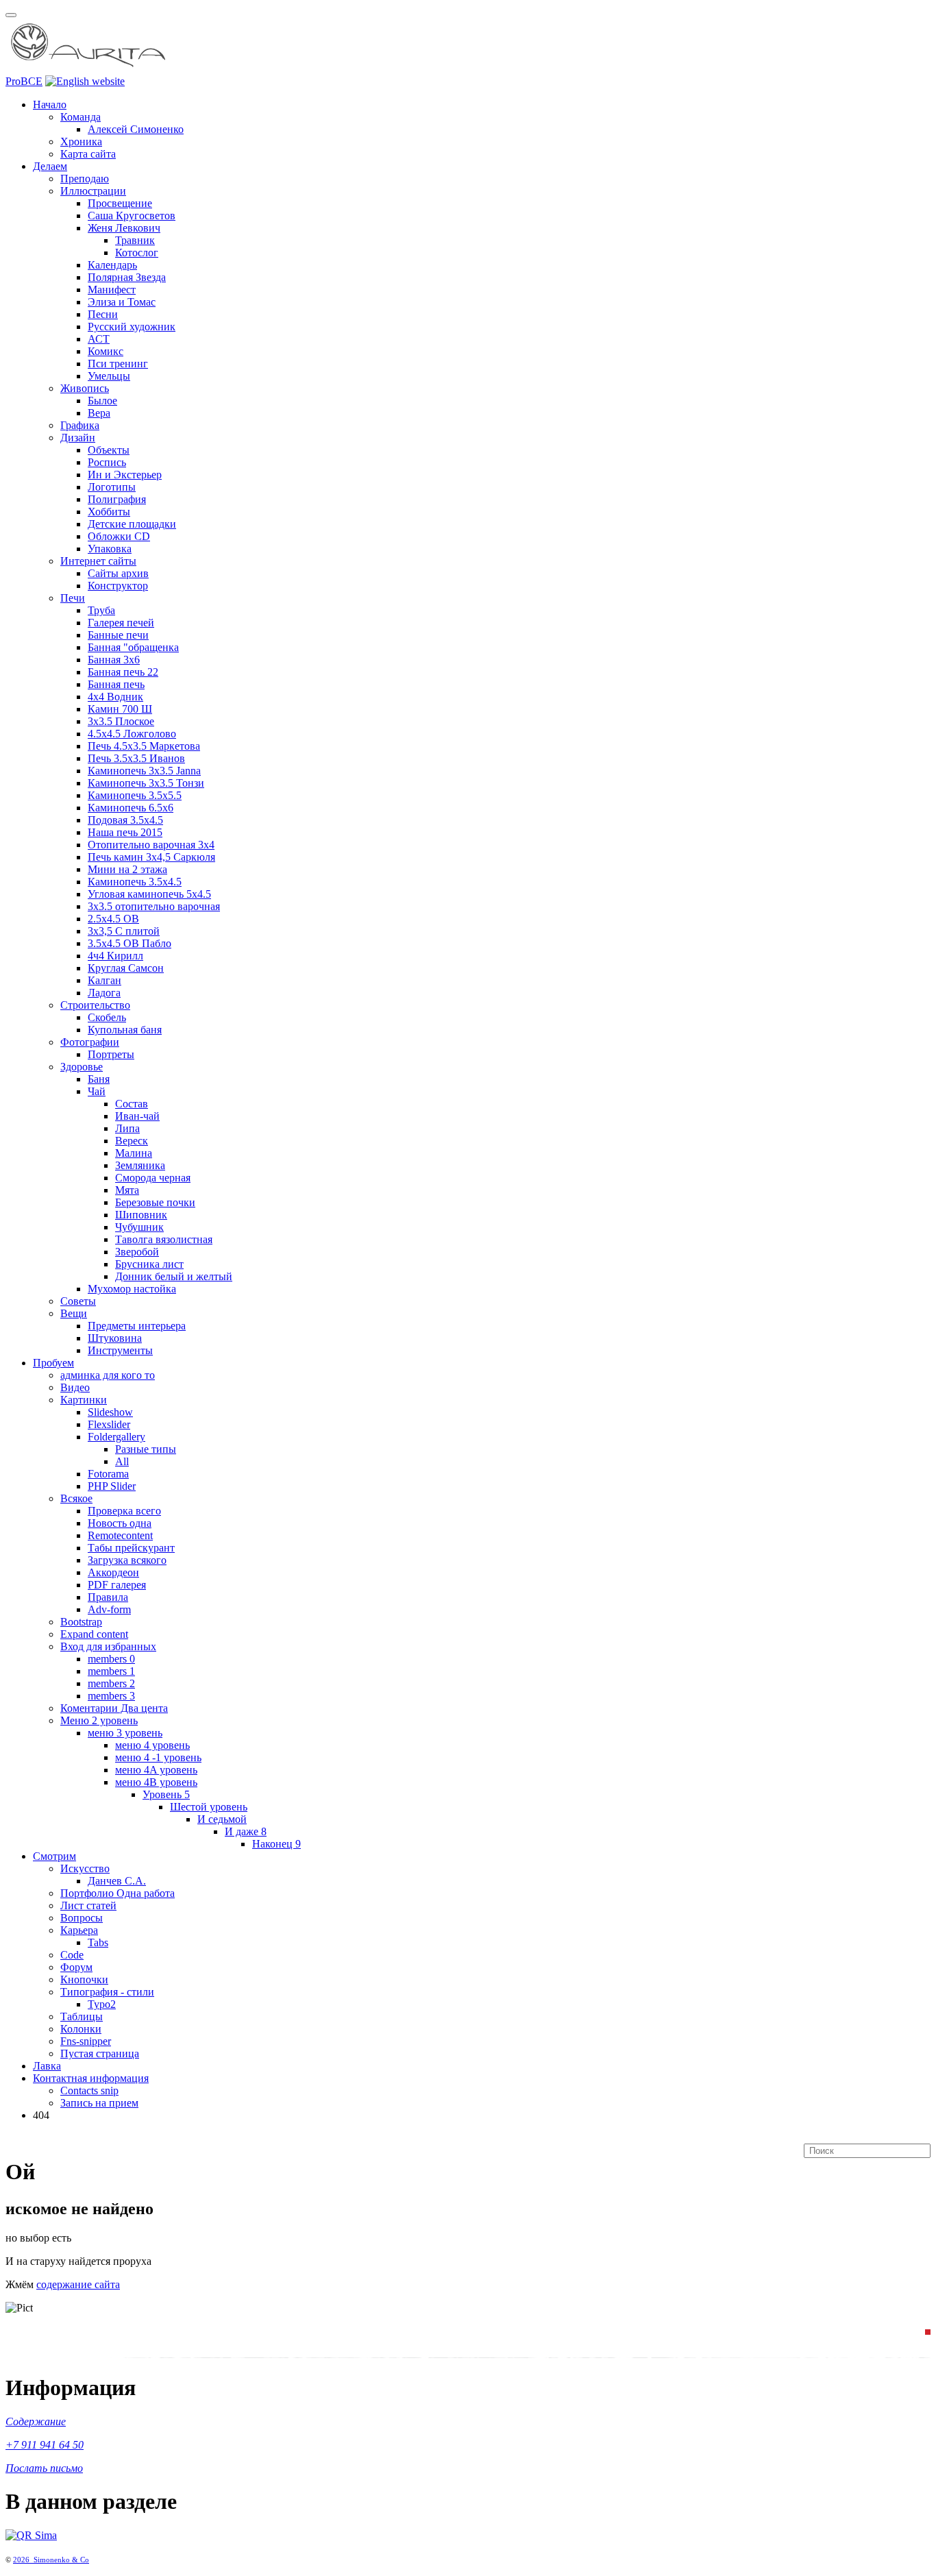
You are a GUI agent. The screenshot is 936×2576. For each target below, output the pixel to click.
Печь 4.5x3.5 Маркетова (144, 746)
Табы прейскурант (131, 1548)
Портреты (111, 1054)
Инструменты (120, 1350)
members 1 (111, 1671)
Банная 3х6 (114, 660)
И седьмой (222, 1819)
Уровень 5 (166, 1794)
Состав (132, 1104)
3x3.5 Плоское (121, 721)
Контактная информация (91, 2078)
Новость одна (120, 1523)
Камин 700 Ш (120, 709)
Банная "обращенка (133, 647)
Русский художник (132, 327)
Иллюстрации (93, 191)
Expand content (94, 1634)
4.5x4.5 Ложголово (132, 734)
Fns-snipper (86, 2041)
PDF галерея (117, 1585)
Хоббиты (109, 512)
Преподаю (85, 179)
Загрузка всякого (127, 1560)
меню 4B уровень (156, 1782)
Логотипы (112, 487)
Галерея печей (121, 623)
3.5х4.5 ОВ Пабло (130, 943)
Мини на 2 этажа (127, 869)
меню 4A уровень (156, 1770)
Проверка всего (124, 1511)
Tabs (98, 1942)
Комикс (106, 351)
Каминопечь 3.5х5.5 (135, 795)
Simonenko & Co (61, 2560)
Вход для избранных (108, 1646)
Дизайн (78, 438)
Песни (103, 314)
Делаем (50, 166)
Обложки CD (119, 536)
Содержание (36, 2421)
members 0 (111, 1659)
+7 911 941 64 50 (45, 2445)
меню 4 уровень (152, 1745)
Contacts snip (89, 2090)
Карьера (79, 1930)
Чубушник (139, 1227)
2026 (23, 2560)
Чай (97, 1091)
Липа (127, 1128)
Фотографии (90, 1042)
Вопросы (82, 1918)
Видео (75, 1387)
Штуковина (115, 1338)
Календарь (112, 265)
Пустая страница (100, 2053)
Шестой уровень (209, 1807)
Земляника (140, 1165)
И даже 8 (246, 1831)
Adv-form (109, 1609)
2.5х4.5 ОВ (113, 919)
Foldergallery (116, 1437)
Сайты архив (118, 573)
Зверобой (137, 1252)
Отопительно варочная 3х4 (151, 845)
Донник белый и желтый (174, 1276)
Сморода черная (153, 1178)
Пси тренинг (118, 364)
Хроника (81, 142)
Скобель (107, 1017)
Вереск (132, 1141)
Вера (99, 413)
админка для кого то (108, 1375)
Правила (108, 1597)
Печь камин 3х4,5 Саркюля (151, 857)
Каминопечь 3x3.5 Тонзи (146, 783)
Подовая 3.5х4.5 (125, 820)
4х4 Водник (115, 697)
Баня (99, 1079)
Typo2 (102, 2004)
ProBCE (24, 81)
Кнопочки (84, 1979)
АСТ (99, 339)
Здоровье (82, 1067)
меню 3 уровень (125, 1733)
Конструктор (118, 586)
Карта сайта (88, 154)
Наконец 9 (276, 1844)
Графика (80, 425)
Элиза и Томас (122, 302)
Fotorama (108, 1474)
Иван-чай (137, 1116)
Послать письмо (44, 2468)
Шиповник (141, 1215)
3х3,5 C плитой (124, 931)
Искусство (85, 1868)
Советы (78, 1301)
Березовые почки (155, 1202)
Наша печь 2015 (125, 832)
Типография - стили (107, 1992)
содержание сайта (78, 2284)
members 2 (111, 1683)
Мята (127, 1190)
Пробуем (53, 1363)
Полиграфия (117, 499)
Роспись (107, 462)
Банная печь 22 (123, 672)
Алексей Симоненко (136, 129)
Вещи (74, 1313)
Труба (101, 610)
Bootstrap (81, 1622)
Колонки (81, 2029)
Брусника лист (149, 1264)
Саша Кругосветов (132, 216)
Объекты (109, 450)
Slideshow (110, 1412)
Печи (73, 598)
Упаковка (110, 549)
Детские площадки (132, 524)
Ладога (104, 993)
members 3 (111, 1696)
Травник (135, 240)
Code (72, 1955)
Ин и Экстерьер (125, 475)
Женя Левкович (124, 228)
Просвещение (120, 203)
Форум (76, 1967)
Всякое (76, 1498)
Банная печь (116, 684)
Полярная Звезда (127, 277)
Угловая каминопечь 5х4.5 (149, 894)
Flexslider (109, 1424)
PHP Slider (112, 1486)
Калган (104, 980)
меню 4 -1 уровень (158, 1757)
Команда (81, 117)
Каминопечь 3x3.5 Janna (144, 771)
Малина (134, 1153)
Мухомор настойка (132, 1289)
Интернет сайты (98, 561)
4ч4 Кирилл (115, 956)
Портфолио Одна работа (118, 1893)
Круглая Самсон (126, 968)
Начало (50, 105)
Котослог (137, 253)
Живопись (85, 388)
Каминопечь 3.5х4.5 (135, 882)
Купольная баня (125, 1030)
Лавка (47, 2066)
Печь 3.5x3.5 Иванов (136, 758)
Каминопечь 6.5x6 (131, 808)
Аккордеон (113, 1572)
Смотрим (54, 1856)
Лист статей (88, 1905)
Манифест (112, 290)
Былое (102, 401)
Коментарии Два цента (114, 1708)
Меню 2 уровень (99, 1720)
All (122, 1461)
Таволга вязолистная (164, 1239)
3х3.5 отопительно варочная (154, 906)
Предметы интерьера (137, 1326)
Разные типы (146, 1449)
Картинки (84, 1400)
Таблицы (82, 2016)
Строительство (95, 1005)
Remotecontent (120, 1535)
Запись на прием (99, 2103)
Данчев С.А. (117, 1881)
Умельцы (109, 376)
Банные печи (118, 635)
